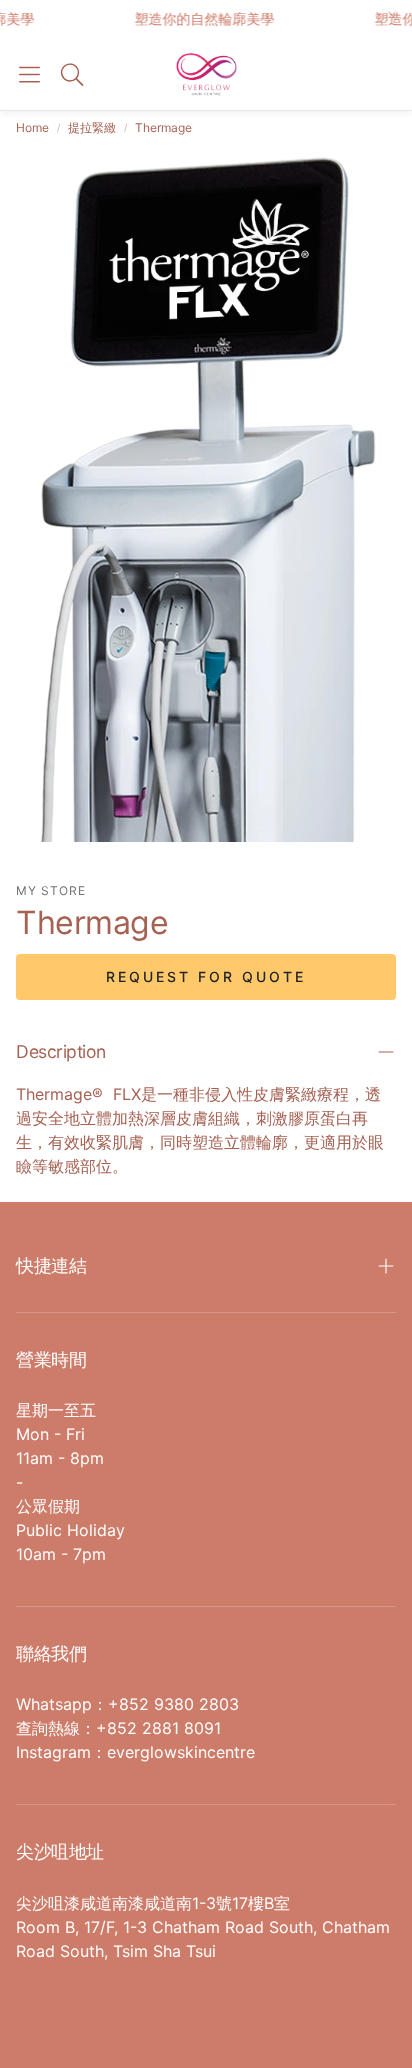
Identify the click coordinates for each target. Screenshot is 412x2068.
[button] (29, 74)
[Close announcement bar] (392, 15)
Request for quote (206, 976)
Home (32, 127)
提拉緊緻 (92, 127)
